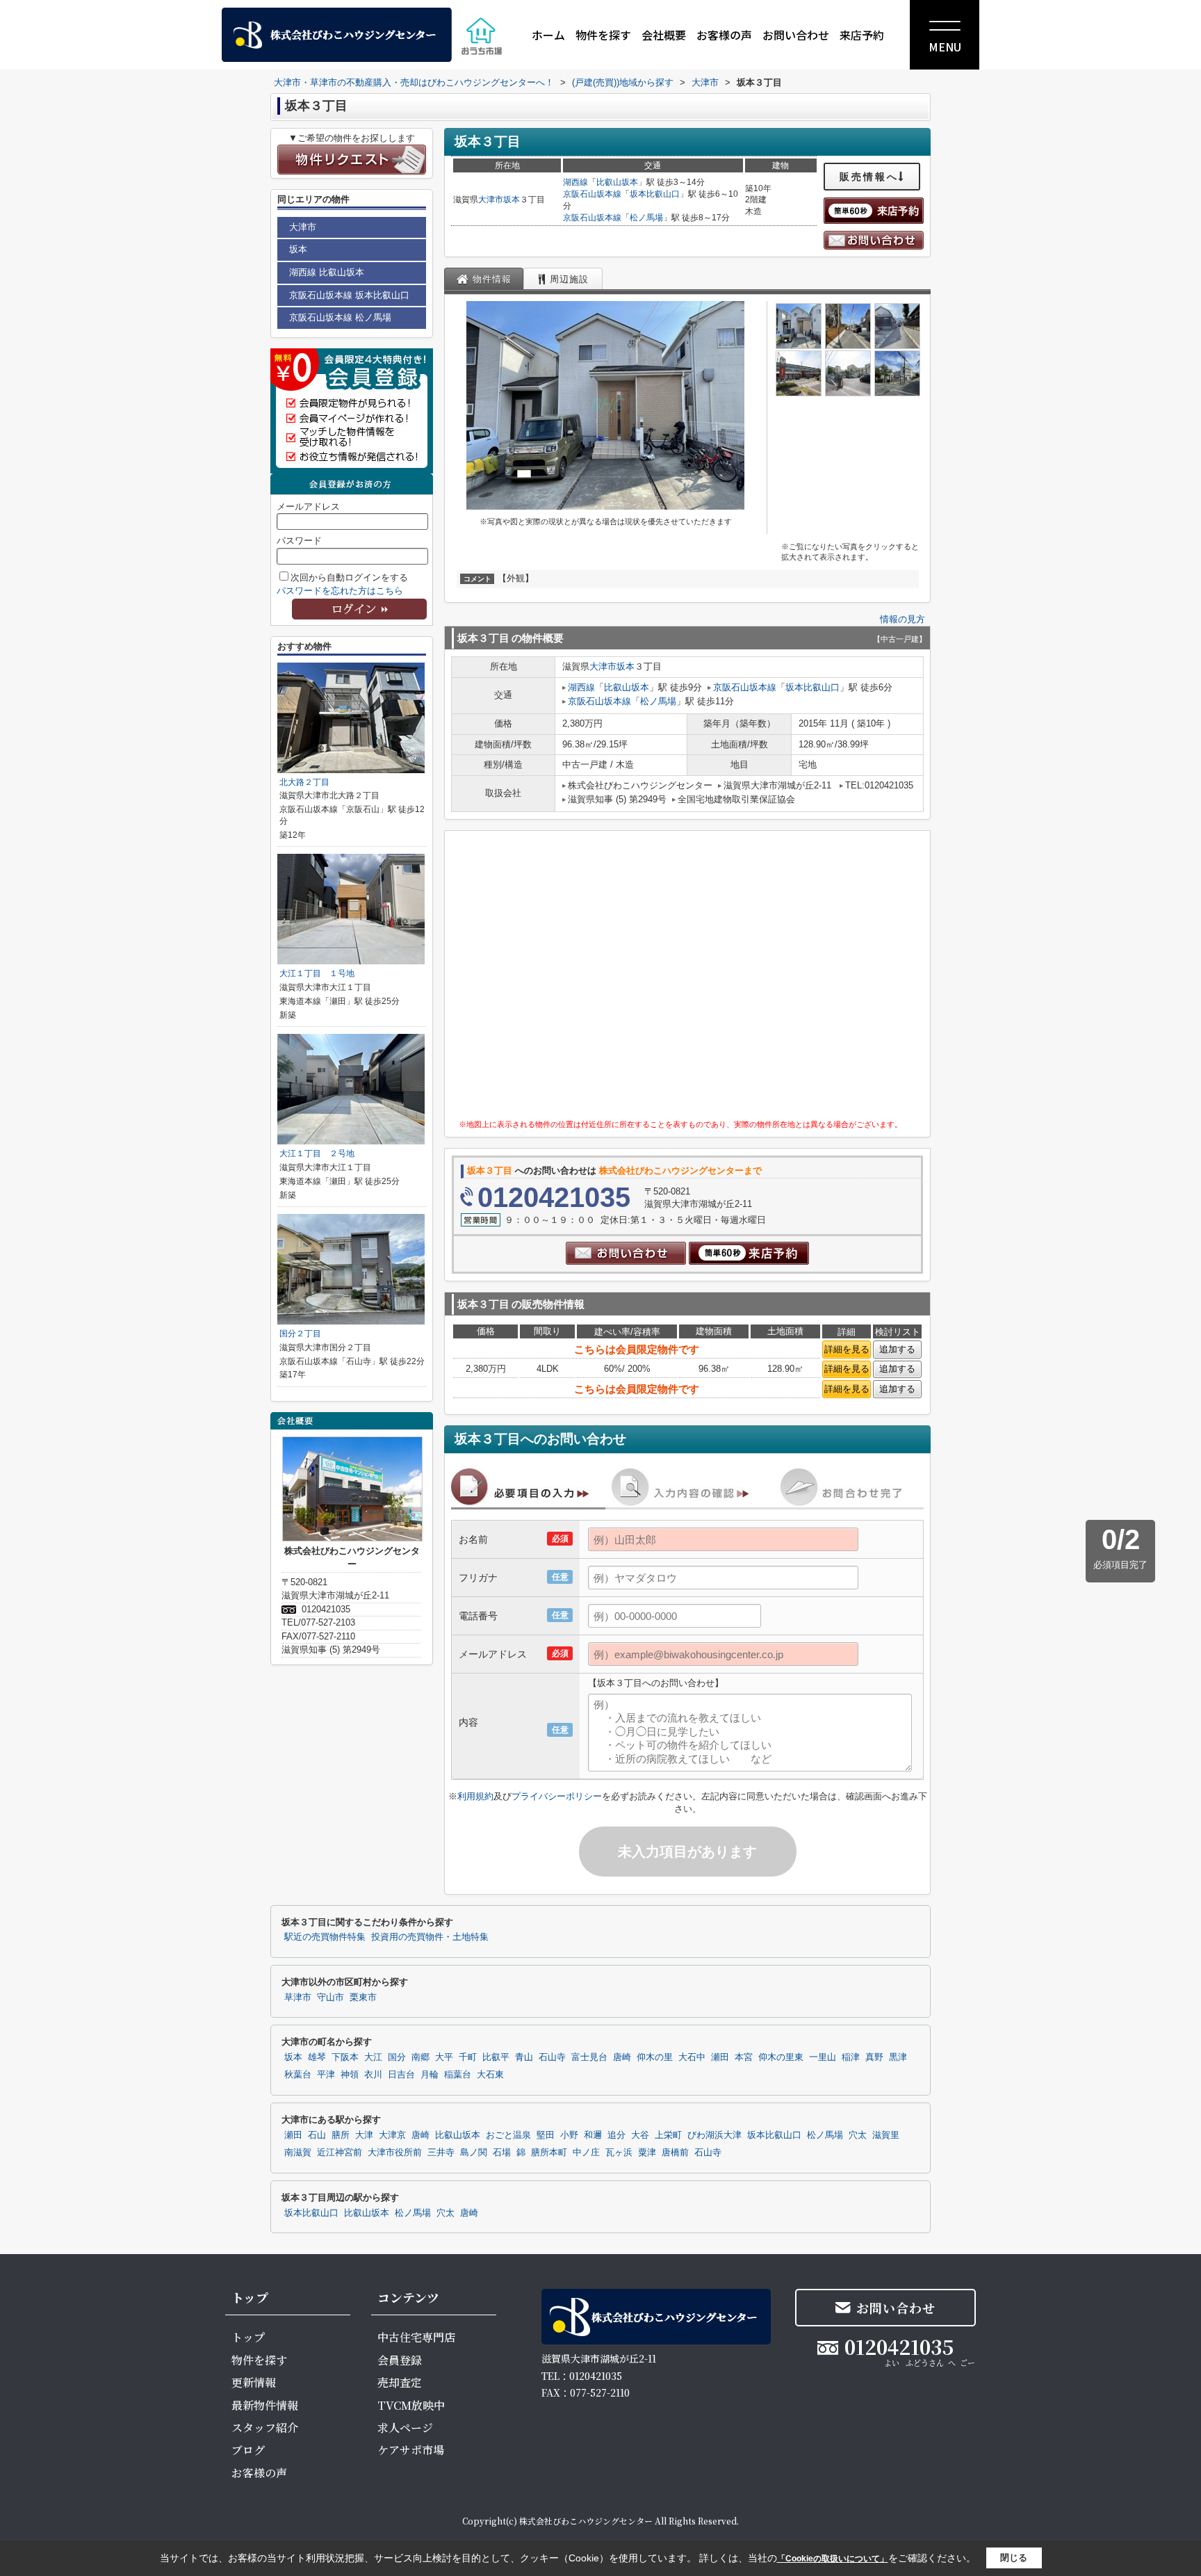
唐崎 (622, 2057)
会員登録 (400, 2360)
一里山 (823, 2057)
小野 (569, 2135)
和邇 (593, 2135)
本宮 (744, 2057)
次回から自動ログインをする (349, 577)
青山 (524, 2057)
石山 (317, 2135)
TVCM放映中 (411, 2405)
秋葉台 (298, 2075)
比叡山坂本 (617, 182)
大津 (364, 2135)
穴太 (858, 2135)
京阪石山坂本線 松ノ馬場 (340, 317)
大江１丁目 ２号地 (317, 1153)
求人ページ (405, 2428)
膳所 (341, 2135)
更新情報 (254, 2382)
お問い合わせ (796, 35)
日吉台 (401, 2075)
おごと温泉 (508, 2135)
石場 (502, 2153)
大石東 (490, 2075)
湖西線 (575, 182)
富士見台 (589, 2057)
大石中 (692, 2057)
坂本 (512, 200)
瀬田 (720, 2057)
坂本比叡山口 (655, 194)
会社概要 (664, 35)
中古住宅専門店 (416, 2337)
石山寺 (552, 2057)
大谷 (640, 2135)
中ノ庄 (586, 2153)
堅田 (546, 2135)
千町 (468, 2057)
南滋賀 (298, 2153)
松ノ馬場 (646, 218)
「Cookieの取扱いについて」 (833, 2559)
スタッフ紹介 (265, 2428)
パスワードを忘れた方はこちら (340, 591)
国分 (397, 2057)
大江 (373, 2057)
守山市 (330, 1998)
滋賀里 (886, 2135)
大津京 (392, 2135)
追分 (616, 2135)
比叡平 (496, 2057)
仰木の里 (655, 2057)
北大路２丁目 (304, 782)
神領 (350, 2075)
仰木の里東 (781, 2057)
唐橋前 (675, 2153)
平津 (326, 2075)
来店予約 (862, 35)
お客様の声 (724, 35)
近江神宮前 (340, 2153)
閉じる (1014, 2558)
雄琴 (317, 2057)
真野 (874, 2057)
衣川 (373, 2075)
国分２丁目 (300, 1334)
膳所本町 (549, 2153)
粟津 (647, 2153)
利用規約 (475, 1796)
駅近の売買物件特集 (325, 1937)
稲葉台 (458, 2075)
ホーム (548, 35)
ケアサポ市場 (411, 2450)
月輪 (430, 2075)
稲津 (851, 2057)
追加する (897, 1349)
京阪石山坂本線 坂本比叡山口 (349, 295)
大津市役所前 (395, 2153)
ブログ (248, 2450)
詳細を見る (847, 1349)
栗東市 (363, 1998)
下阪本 (345, 2057)
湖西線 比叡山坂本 (327, 272)
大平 (444, 2057)
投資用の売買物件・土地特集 (430, 1937)
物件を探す (603, 35)
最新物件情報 (265, 2405)
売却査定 (400, 2382)
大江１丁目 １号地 (317, 973)
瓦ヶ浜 (619, 2153)
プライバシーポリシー (557, 1796)
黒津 (898, 2057)
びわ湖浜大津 (714, 2135)
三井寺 (441, 2153)
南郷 (420, 2057)
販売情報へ (869, 177)
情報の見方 (902, 619)
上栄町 (668, 2135)
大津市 (491, 200)
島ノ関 (474, 2153)
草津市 (298, 1998)
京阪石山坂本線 (592, 194)
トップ (248, 2337)
